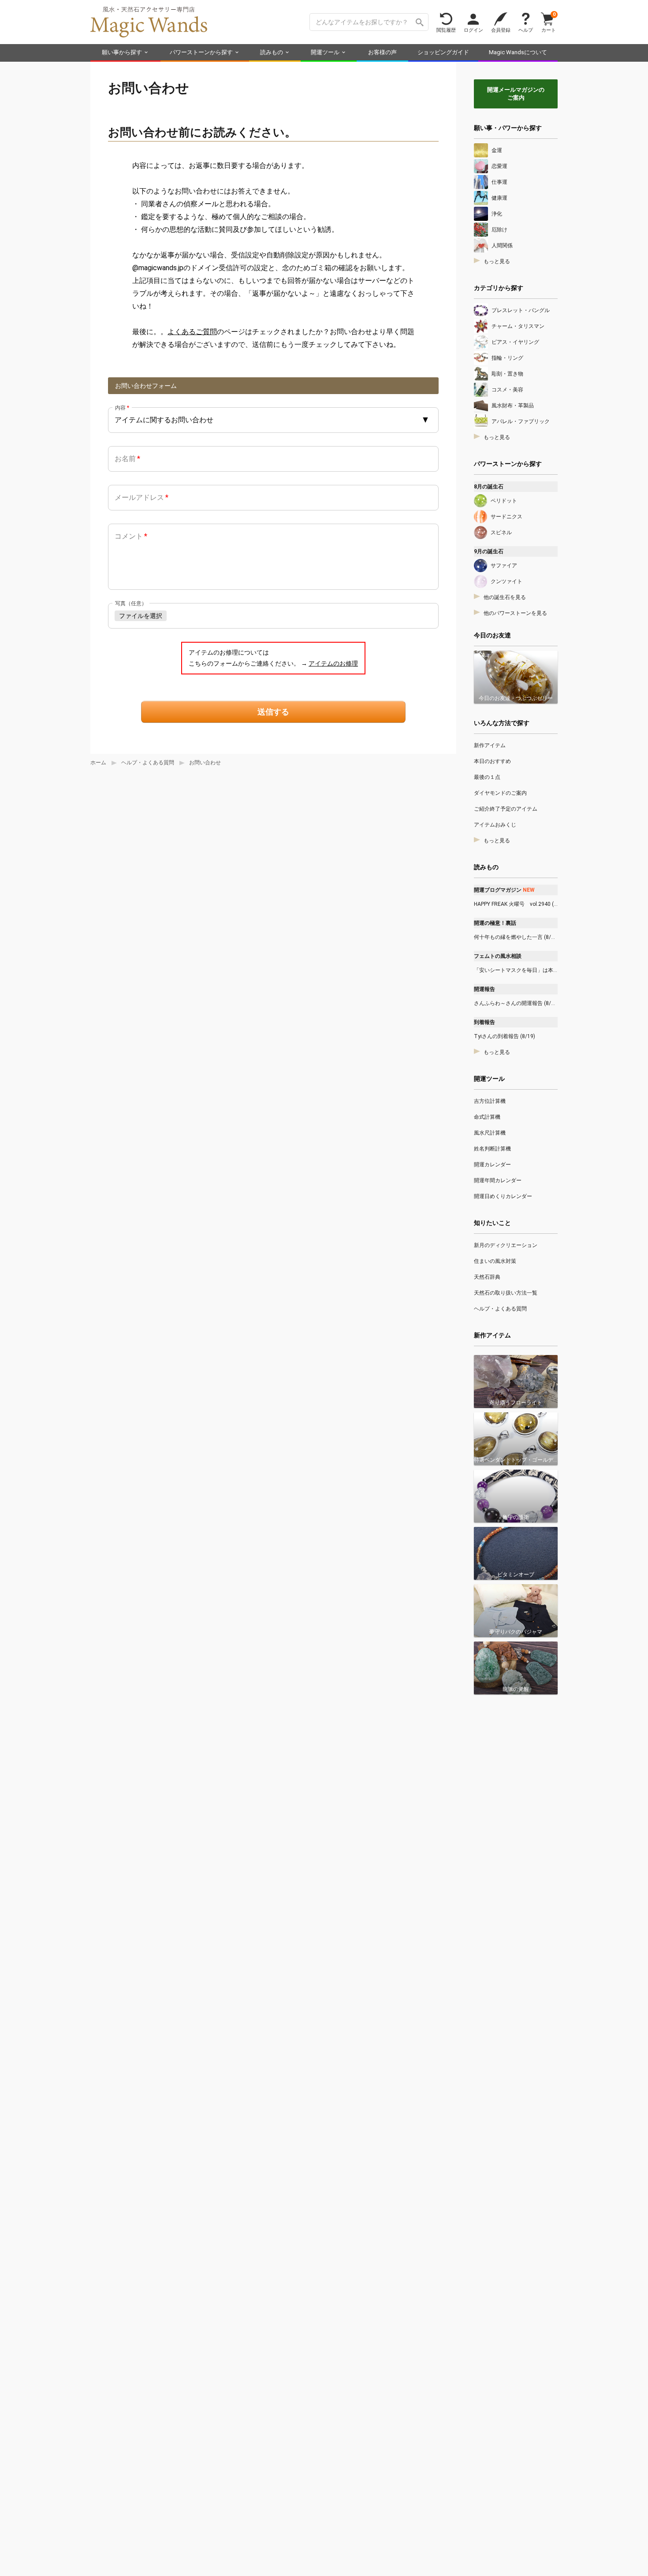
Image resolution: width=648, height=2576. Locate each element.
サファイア (504, 566)
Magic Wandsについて (518, 52)
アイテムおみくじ (495, 825)
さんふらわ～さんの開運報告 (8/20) (516, 1003)
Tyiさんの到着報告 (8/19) (505, 1036)
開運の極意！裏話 (495, 923)
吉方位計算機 (490, 1101)
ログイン (473, 30)
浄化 (497, 214)
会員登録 (501, 30)
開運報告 (484, 989)
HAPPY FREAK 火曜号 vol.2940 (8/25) (516, 904)
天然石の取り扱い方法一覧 (506, 1293)
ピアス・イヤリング (515, 342)
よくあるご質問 (192, 332)
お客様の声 (382, 52)
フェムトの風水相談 (498, 956)
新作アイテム (490, 745)
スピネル (501, 532)
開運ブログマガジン (504, 890)
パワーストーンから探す (201, 52)
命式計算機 (487, 1117)
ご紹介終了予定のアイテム (506, 809)
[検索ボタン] (420, 22)
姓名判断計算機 (492, 1149)
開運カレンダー (492, 1165)
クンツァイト (506, 581)
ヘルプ (526, 30)
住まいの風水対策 (495, 1261)
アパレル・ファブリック (521, 421)
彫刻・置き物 (507, 374)
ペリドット (504, 501)
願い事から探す (122, 52)
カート (549, 22)
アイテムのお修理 (333, 663)
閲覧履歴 (446, 30)
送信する (273, 712)
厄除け (499, 230)
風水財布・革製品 (513, 406)
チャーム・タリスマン (518, 326)
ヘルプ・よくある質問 (148, 763)
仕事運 (499, 182)
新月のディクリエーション (506, 1245)
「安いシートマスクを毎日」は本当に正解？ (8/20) (516, 970)
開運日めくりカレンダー (503, 1196)
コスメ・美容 (507, 390)
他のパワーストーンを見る (515, 613)
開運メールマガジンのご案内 (516, 94)
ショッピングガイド (443, 52)
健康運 (499, 198)
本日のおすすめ (492, 761)
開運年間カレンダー (498, 1180)
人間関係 (502, 246)
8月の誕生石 (489, 487)
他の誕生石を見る (505, 597)
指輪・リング (507, 358)
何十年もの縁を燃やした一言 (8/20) (516, 937)
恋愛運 (499, 166)
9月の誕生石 (489, 551)
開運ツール (325, 52)
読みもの (272, 52)
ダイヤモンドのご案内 (500, 793)
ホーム (98, 763)
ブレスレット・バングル (521, 310)
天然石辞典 (487, 1277)
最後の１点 (487, 777)
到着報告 (484, 1022)
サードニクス (506, 517)
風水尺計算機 (490, 1133)
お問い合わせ (205, 763)
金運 (497, 150)
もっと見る (497, 261)
